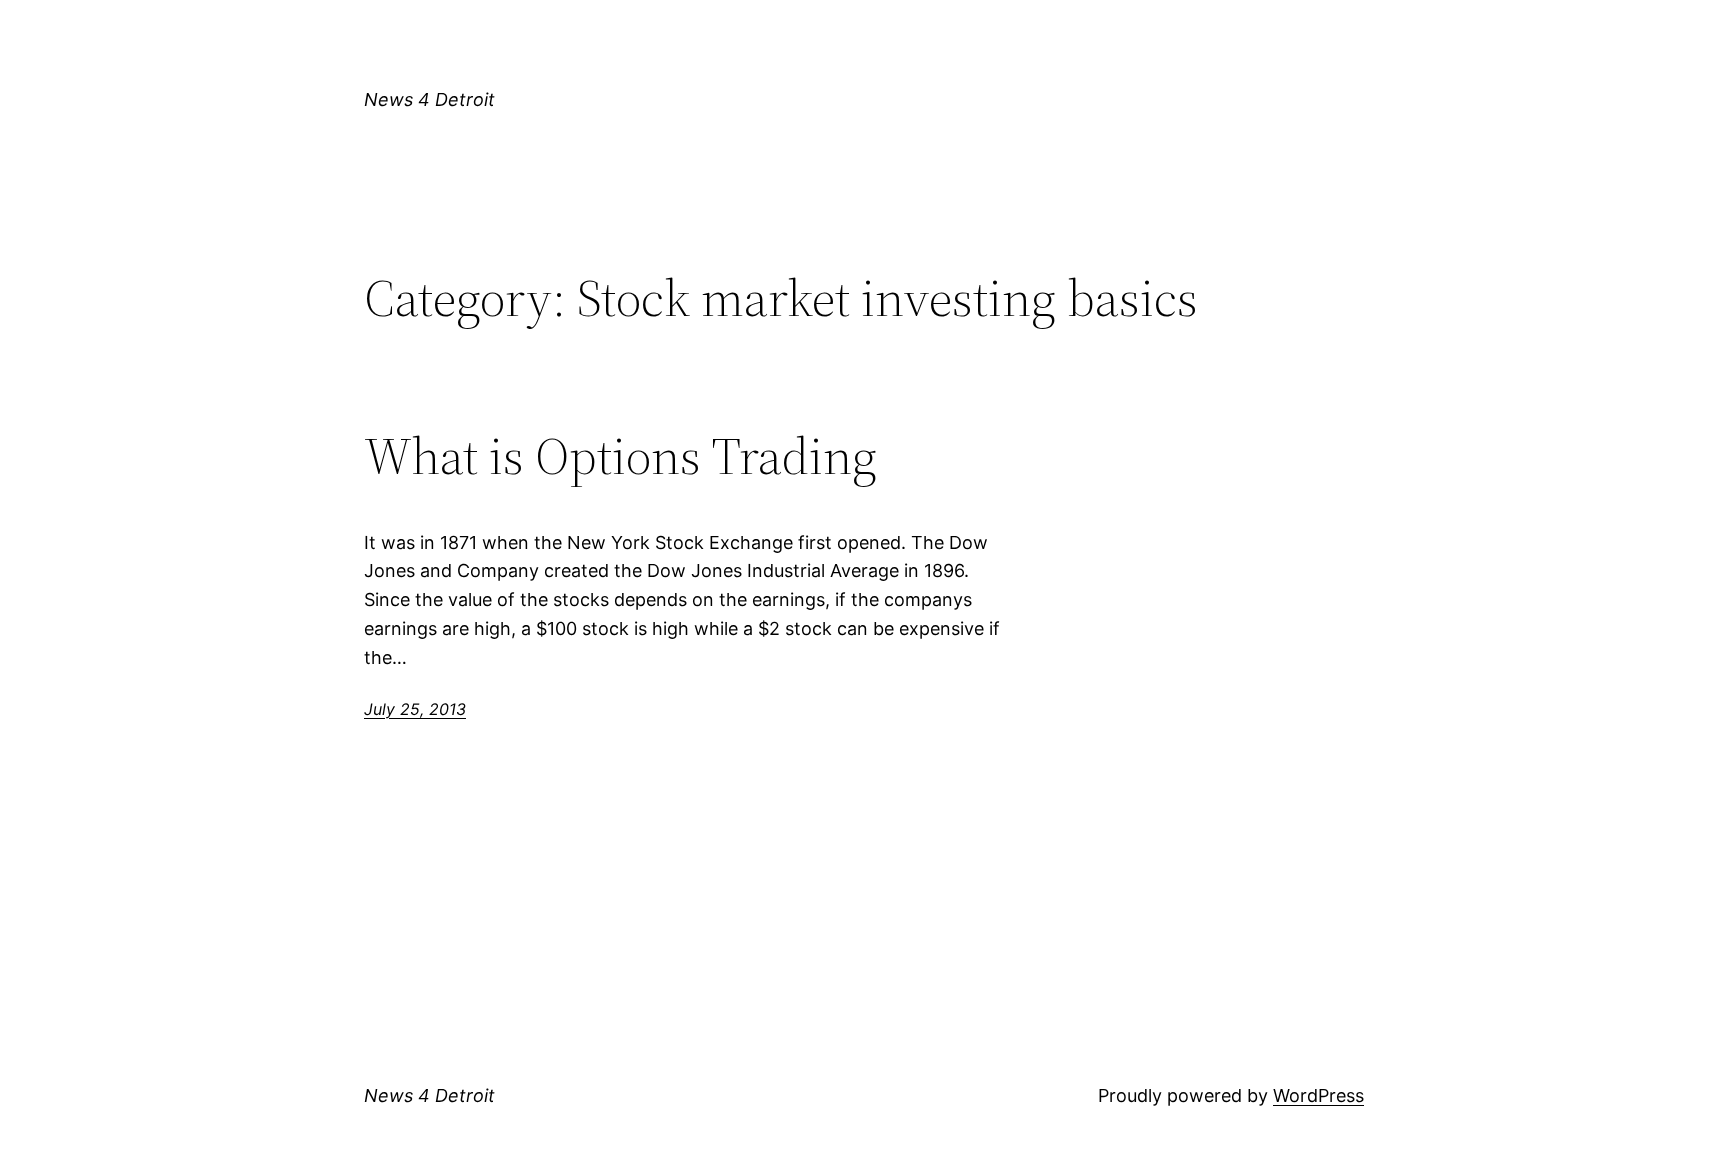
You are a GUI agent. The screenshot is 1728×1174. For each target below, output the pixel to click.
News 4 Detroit (429, 99)
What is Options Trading (620, 456)
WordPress (1318, 1095)
